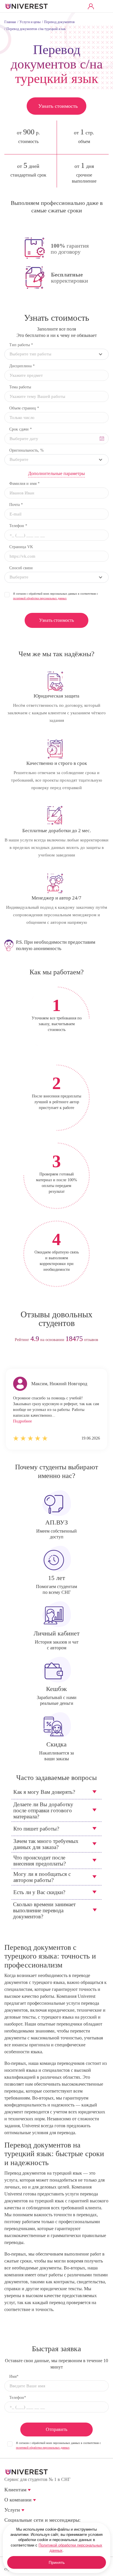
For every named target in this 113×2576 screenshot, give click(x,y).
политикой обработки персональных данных (40, 598)
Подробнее (22, 1421)
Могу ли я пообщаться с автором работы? (42, 1877)
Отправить (57, 2429)
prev (46, 1358)
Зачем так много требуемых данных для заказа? (46, 1844)
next (67, 1358)
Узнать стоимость (58, 106)
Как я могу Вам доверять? (44, 1792)
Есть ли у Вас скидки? (39, 1892)
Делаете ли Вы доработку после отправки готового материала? (43, 1810)
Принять (57, 2562)
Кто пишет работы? (36, 1829)
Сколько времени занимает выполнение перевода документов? (44, 1910)
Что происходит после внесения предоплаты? (40, 1861)
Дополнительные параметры (57, 473)
